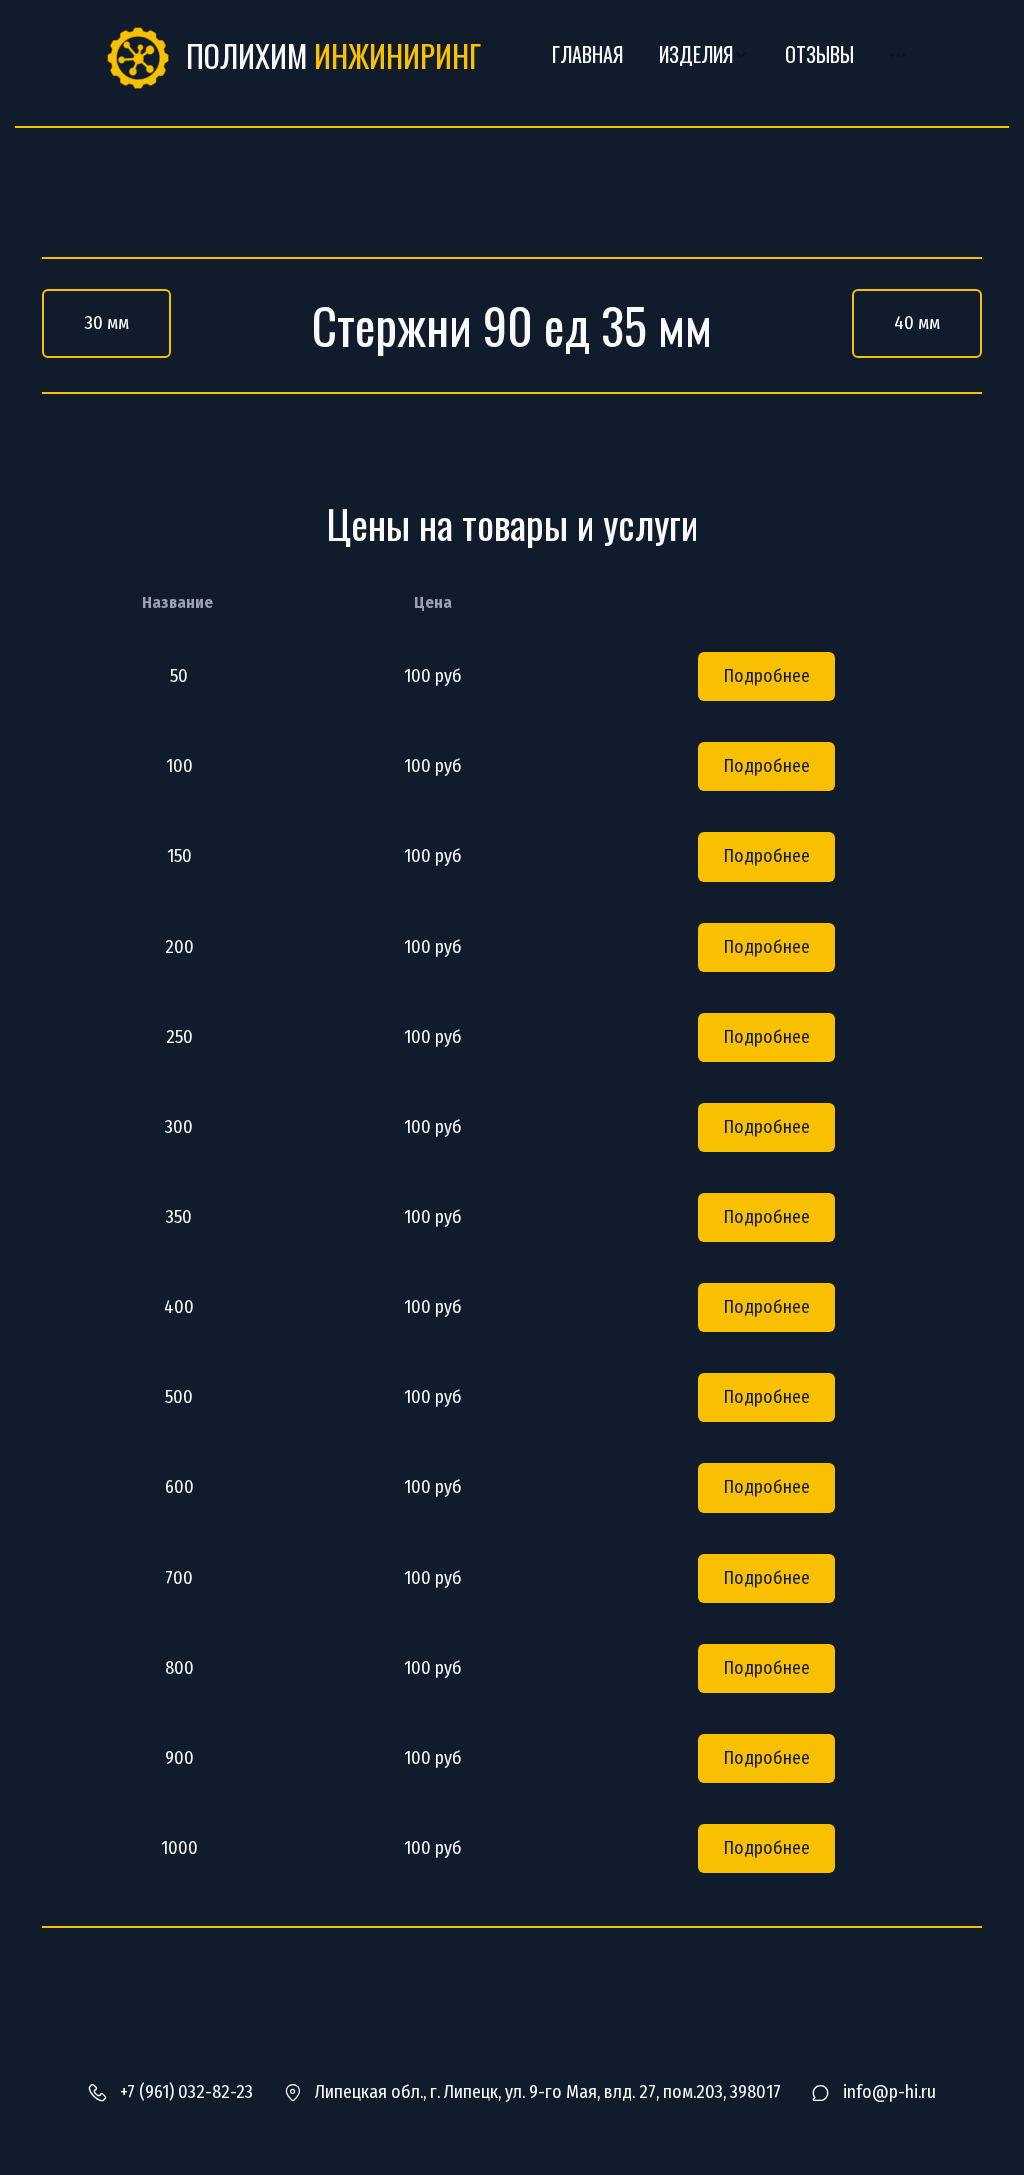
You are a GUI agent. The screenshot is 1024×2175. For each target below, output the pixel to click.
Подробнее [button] (766, 676)
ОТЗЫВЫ (819, 54)
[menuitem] (587, 55)
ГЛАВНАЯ (587, 54)
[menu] (718, 55)
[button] (704, 55)
